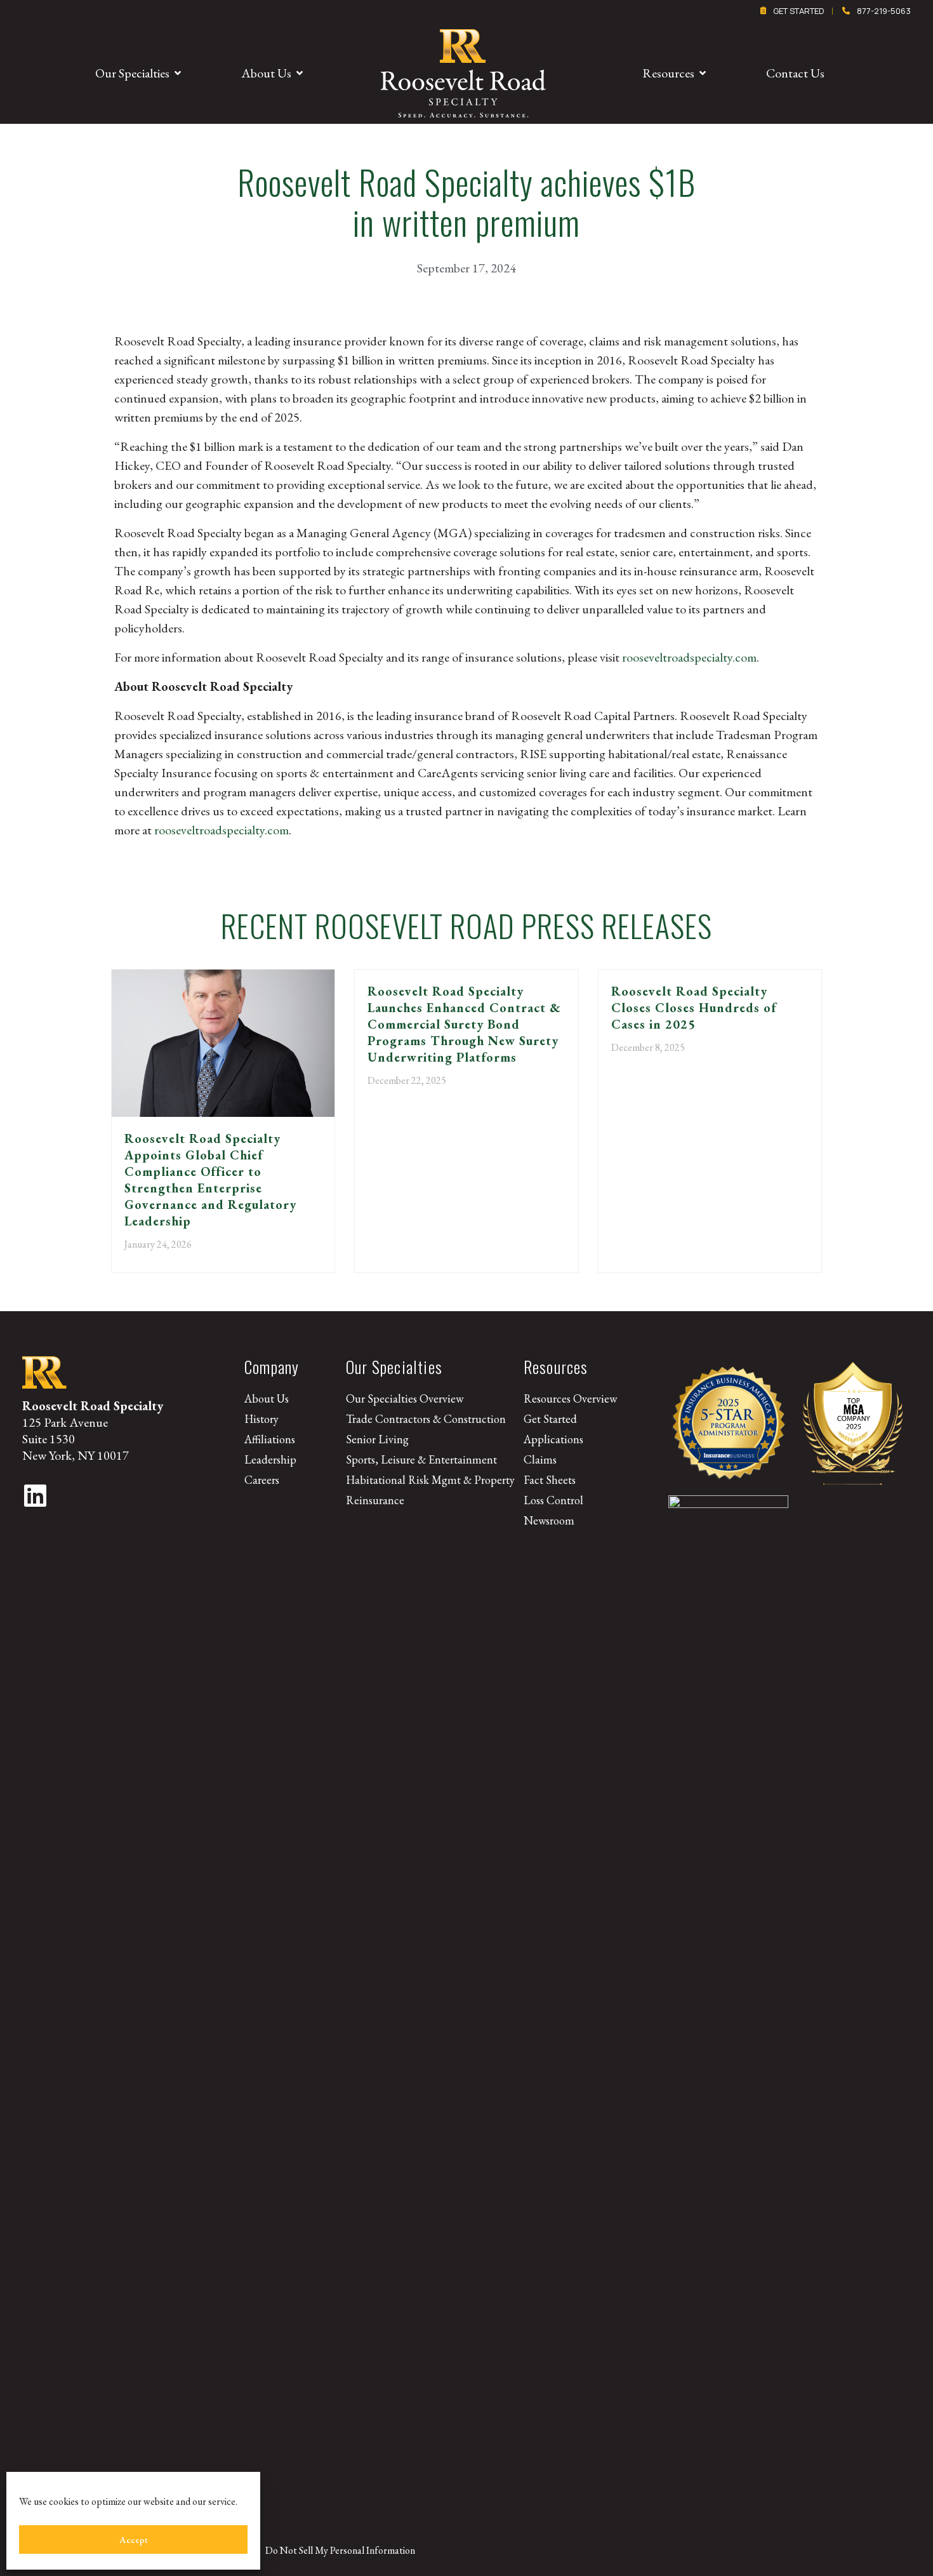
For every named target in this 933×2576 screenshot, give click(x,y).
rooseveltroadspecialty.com (689, 657)
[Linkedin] (35, 1495)
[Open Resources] (703, 73)
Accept (134, 2539)
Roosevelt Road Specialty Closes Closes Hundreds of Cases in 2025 (694, 1008)
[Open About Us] (300, 73)
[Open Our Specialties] (178, 73)
